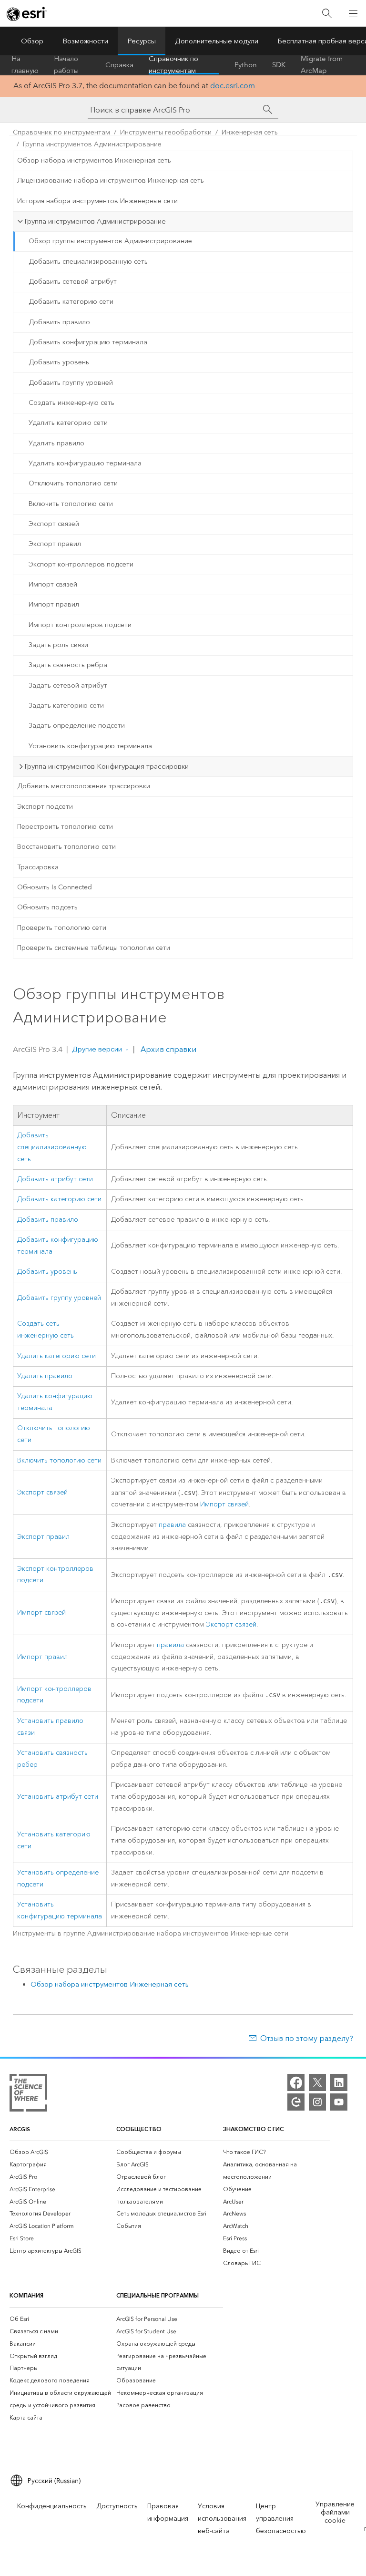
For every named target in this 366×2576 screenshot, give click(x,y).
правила (172, 1525)
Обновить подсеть (47, 907)
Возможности (85, 41)
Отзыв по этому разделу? (307, 2038)
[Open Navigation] (353, 13)
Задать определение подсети (77, 726)
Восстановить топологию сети (66, 847)
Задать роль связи (58, 645)
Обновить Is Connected (55, 887)
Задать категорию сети (66, 706)
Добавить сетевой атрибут (73, 282)
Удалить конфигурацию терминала (85, 463)
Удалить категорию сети (68, 423)
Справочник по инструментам (173, 65)
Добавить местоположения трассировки (84, 786)
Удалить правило (56, 443)
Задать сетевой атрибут (68, 685)
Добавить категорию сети (71, 302)
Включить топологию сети (71, 504)
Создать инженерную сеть (71, 403)
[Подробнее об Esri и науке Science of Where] (28, 2095)
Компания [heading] (26, 2295)
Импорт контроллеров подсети (80, 625)
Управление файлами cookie (335, 2512)
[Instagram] (317, 2102)
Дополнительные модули (217, 41)
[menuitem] (63, 2152)
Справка (119, 65)
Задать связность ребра (68, 665)
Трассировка (38, 867)
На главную (25, 65)
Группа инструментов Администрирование (92, 144)
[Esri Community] (296, 2102)
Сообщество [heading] (139, 2129)
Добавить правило (59, 322)
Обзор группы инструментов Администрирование (110, 241)
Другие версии (97, 1049)
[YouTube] (339, 2102)
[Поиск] (327, 14)
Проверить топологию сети (62, 928)
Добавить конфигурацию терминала (88, 342)
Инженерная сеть (250, 132)
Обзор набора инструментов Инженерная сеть (94, 160)
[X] (317, 2082)
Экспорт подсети (45, 807)
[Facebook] (296, 2082)
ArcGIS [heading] (20, 2129)
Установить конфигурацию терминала (90, 746)
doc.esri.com (233, 86)
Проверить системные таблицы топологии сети (94, 948)
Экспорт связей (54, 524)
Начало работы (66, 65)
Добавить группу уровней (71, 383)
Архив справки (168, 1049)
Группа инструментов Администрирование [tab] (95, 221)
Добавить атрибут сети (55, 1179)
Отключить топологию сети (73, 483)
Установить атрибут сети (58, 1797)
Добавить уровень (59, 362)
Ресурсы (142, 41)
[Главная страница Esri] (27, 14)
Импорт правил (54, 604)
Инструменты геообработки (166, 132)
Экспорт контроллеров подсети (81, 564)
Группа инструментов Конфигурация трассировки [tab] (107, 766)
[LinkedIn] (339, 2082)
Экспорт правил (55, 544)
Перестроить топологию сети (65, 827)
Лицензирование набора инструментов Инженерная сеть (111, 180)
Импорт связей (53, 584)
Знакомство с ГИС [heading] (253, 2129)
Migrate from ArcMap (322, 65)
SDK (279, 65)
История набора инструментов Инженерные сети (97, 201)
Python (246, 65)
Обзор (32, 41)
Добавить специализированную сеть (88, 262)
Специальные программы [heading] (158, 2295)
